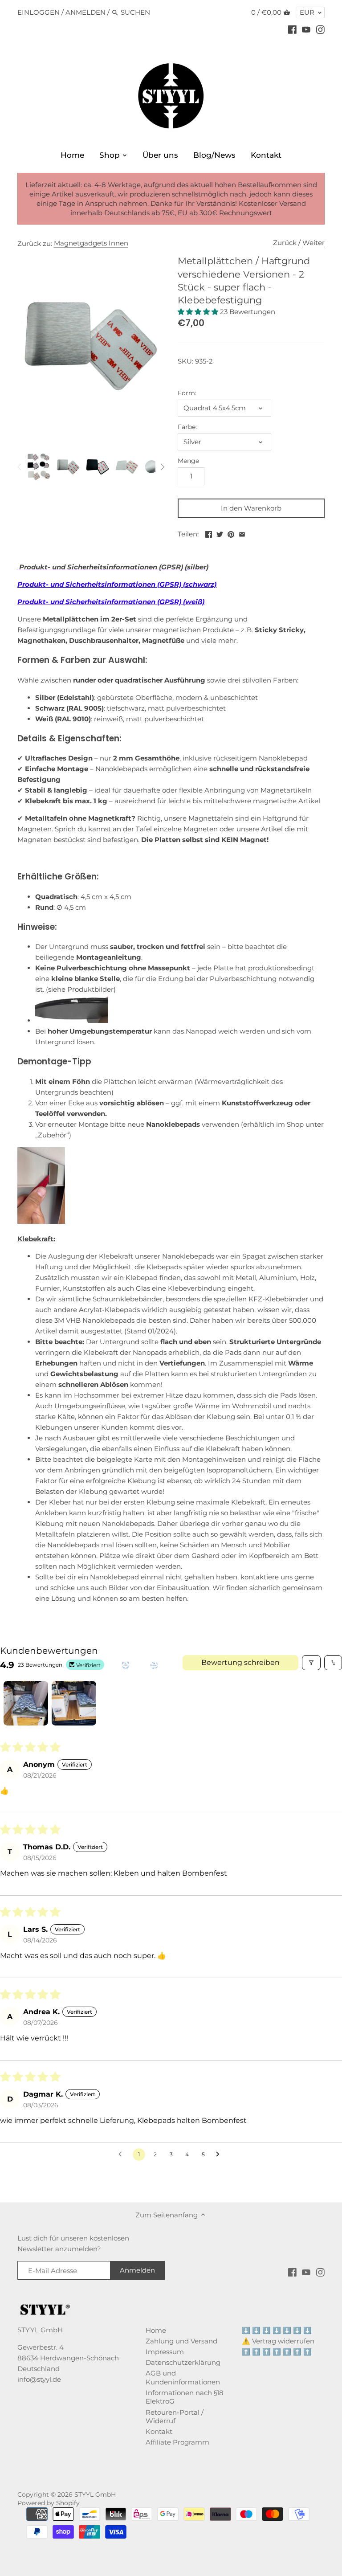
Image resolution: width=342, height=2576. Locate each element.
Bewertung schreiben (240, 1662)
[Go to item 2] (74, 1703)
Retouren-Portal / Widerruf (175, 2417)
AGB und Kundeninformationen (183, 2378)
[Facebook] (292, 29)
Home (156, 2330)
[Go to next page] (220, 2155)
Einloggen (39, 12)
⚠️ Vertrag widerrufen (278, 2341)
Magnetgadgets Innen (91, 243)
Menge (188, 461)
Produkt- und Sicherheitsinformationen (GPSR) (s (103, 584)
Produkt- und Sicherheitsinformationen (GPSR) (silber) (113, 567)
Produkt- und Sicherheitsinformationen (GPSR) (100, 602)
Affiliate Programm (177, 2442)
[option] (39, 467)
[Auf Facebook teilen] (209, 533)
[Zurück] (20, 467)
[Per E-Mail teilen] (242, 533)
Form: (187, 393)
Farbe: (187, 427)
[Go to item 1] (26, 1703)
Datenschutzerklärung (183, 2362)
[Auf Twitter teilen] (220, 533)
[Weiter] (162, 467)
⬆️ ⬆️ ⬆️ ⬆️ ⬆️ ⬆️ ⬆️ (277, 2352)
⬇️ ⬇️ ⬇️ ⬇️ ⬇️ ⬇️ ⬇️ (277, 2330)
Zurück (285, 243)
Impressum (165, 2352)
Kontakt (159, 2431)
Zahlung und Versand (181, 2341)
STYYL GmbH (95, 2494)
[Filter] (311, 1663)
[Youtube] (306, 29)
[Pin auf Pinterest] (231, 533)
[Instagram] (320, 29)
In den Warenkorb (251, 508)
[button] (199, 312)
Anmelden (85, 12)
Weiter (313, 243)
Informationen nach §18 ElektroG (185, 2397)
